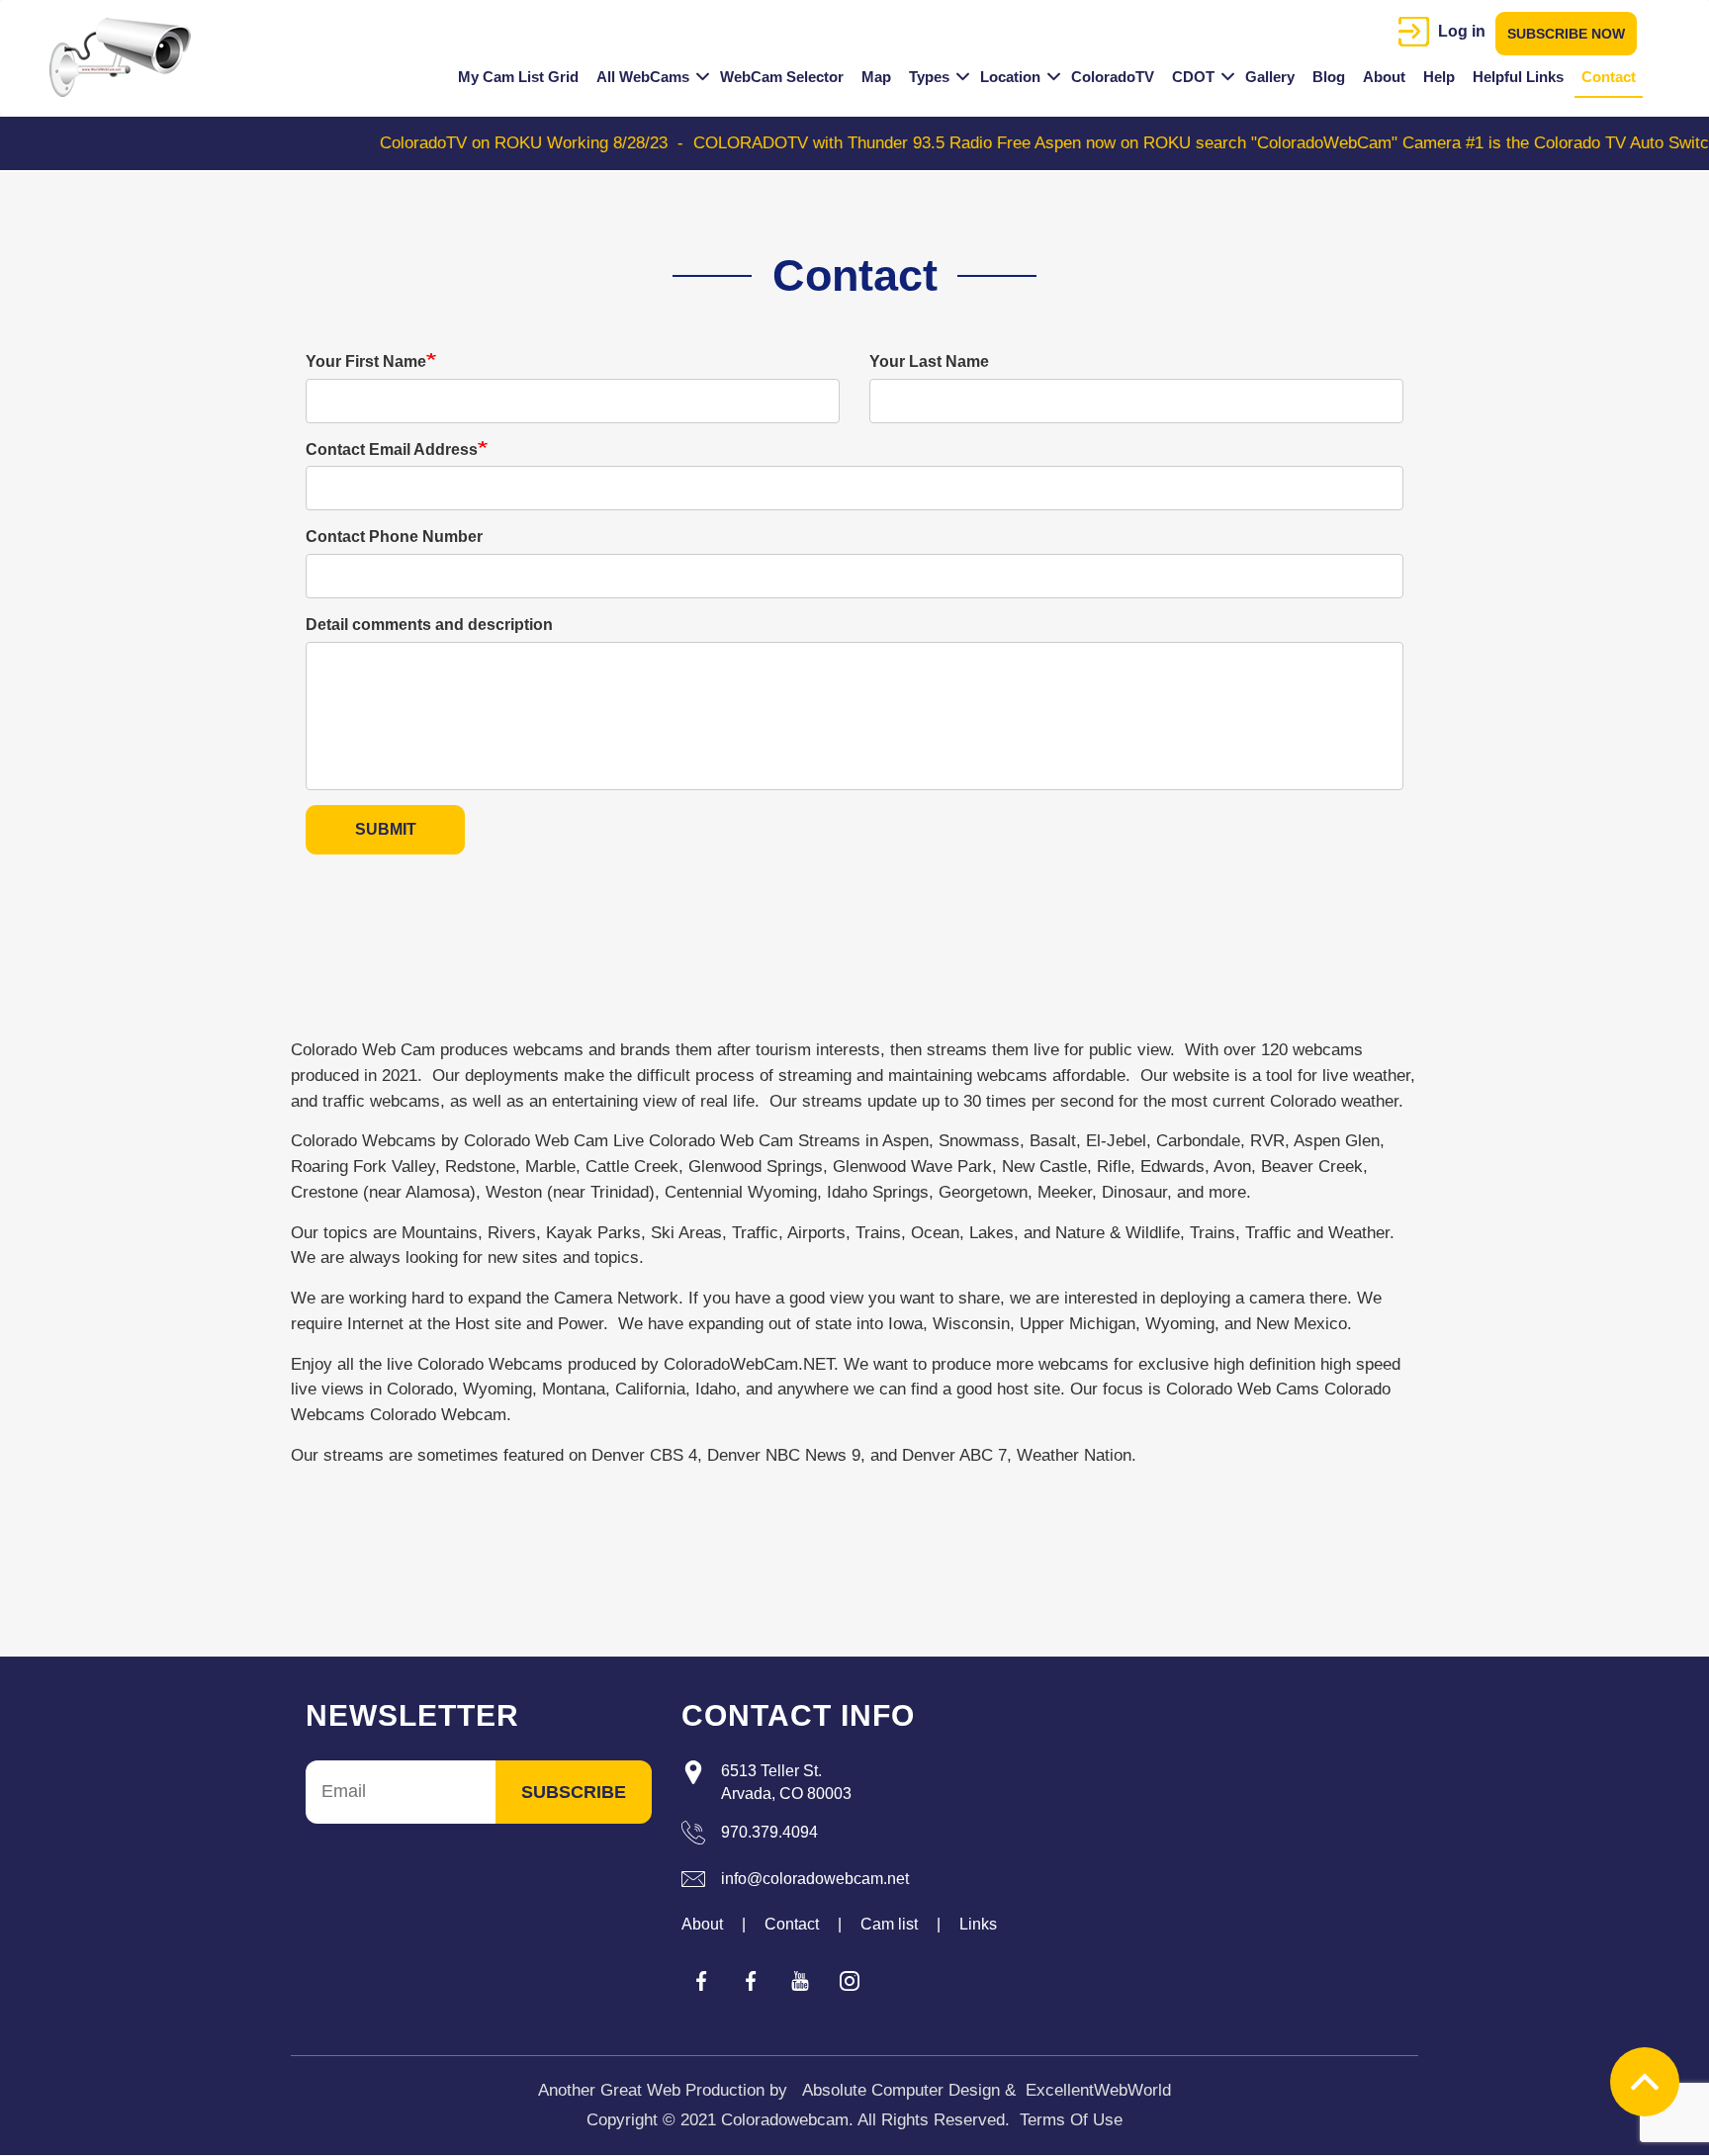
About (1384, 77)
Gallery (1270, 77)
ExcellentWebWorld (1098, 2090)
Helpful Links (1518, 77)
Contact (1609, 77)
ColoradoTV (1113, 77)
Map (876, 77)
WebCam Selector (782, 77)
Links (978, 1924)
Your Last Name (929, 361)
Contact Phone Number (394, 537)
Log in (1462, 31)
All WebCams (643, 77)
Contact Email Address (392, 449)
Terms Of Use (1071, 2120)
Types (929, 77)
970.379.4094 (769, 1832)
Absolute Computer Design (901, 2090)
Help (1439, 77)
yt (800, 1981)
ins (850, 1981)
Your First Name (366, 361)
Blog (1329, 77)
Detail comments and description (429, 625)
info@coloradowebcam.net (815, 1879)
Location (1010, 77)
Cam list (889, 1924)
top (1645, 2082)
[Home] (128, 57)
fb (701, 1981)
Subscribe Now (1566, 34)
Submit (386, 829)
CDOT (1193, 77)
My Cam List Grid (518, 77)
